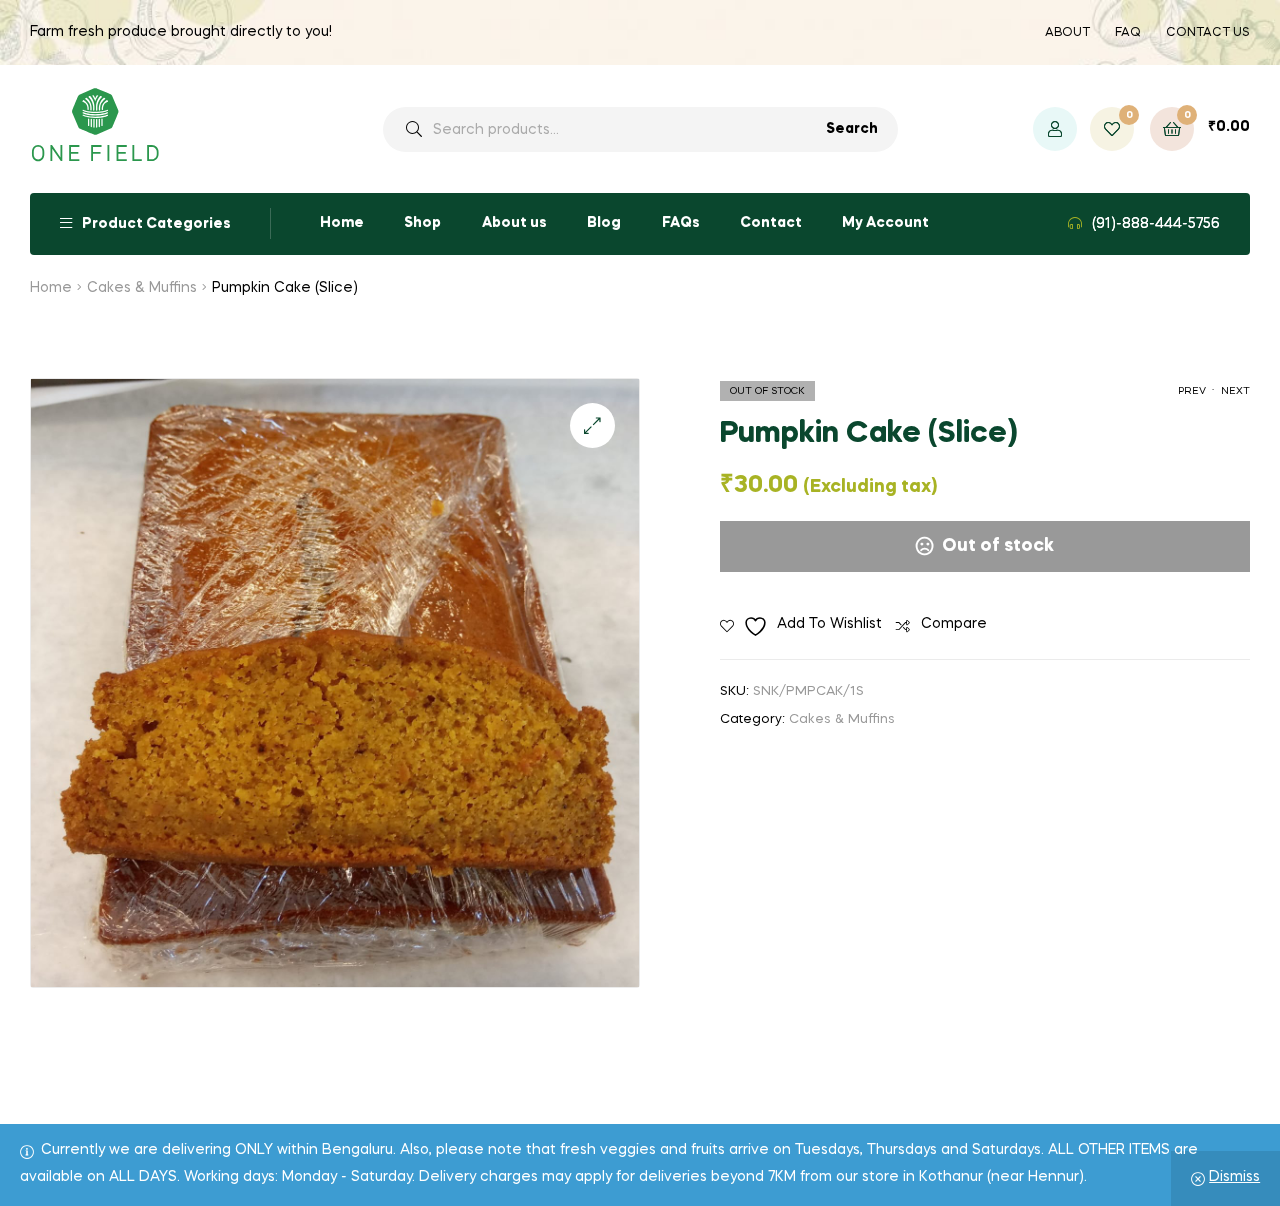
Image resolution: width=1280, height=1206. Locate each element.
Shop (422, 223)
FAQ (1128, 33)
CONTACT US (1208, 33)
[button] (592, 425)
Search (852, 129)
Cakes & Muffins (142, 288)
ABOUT (1067, 33)
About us (514, 223)
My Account (885, 223)
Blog (604, 223)
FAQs (681, 223)
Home (342, 223)
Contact (771, 223)
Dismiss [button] (1234, 1177)
